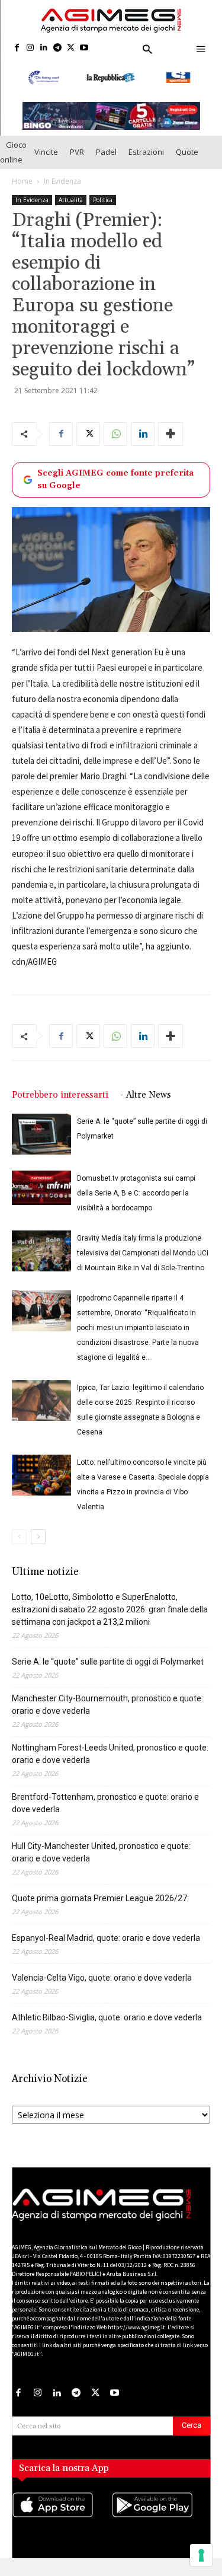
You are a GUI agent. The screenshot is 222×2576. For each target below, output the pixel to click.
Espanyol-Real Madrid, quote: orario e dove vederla (106, 1949)
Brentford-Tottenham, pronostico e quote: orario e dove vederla (105, 1814)
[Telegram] (57, 48)
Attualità (71, 211)
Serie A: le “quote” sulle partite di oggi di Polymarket (108, 1673)
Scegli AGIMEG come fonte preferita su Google (115, 491)
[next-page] (38, 1548)
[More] (170, 445)
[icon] (62, 2528)
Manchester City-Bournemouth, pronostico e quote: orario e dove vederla (107, 1716)
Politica (103, 211)
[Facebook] (17, 48)
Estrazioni (146, 163)
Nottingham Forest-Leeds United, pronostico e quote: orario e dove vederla (110, 1765)
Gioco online (13, 163)
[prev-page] (19, 1548)
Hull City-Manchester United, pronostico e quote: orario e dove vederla (101, 1864)
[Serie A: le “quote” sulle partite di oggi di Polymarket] (41, 1145)
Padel (106, 163)
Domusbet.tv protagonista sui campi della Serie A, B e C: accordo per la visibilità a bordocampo (136, 1204)
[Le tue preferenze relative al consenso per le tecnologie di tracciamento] (201, 2555)
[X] (71, 48)
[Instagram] (30, 48)
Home (22, 192)
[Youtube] (84, 48)
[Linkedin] (44, 48)
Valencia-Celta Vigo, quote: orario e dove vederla (102, 1989)
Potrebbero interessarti (60, 1106)
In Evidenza (62, 192)
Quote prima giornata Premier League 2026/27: (100, 1909)
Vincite (46, 163)
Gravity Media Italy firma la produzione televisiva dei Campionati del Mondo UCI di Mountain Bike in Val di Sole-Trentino (143, 1264)
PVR (77, 163)
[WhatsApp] (115, 445)
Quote (187, 163)
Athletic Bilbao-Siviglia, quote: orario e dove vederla (107, 2029)
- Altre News (146, 1106)
